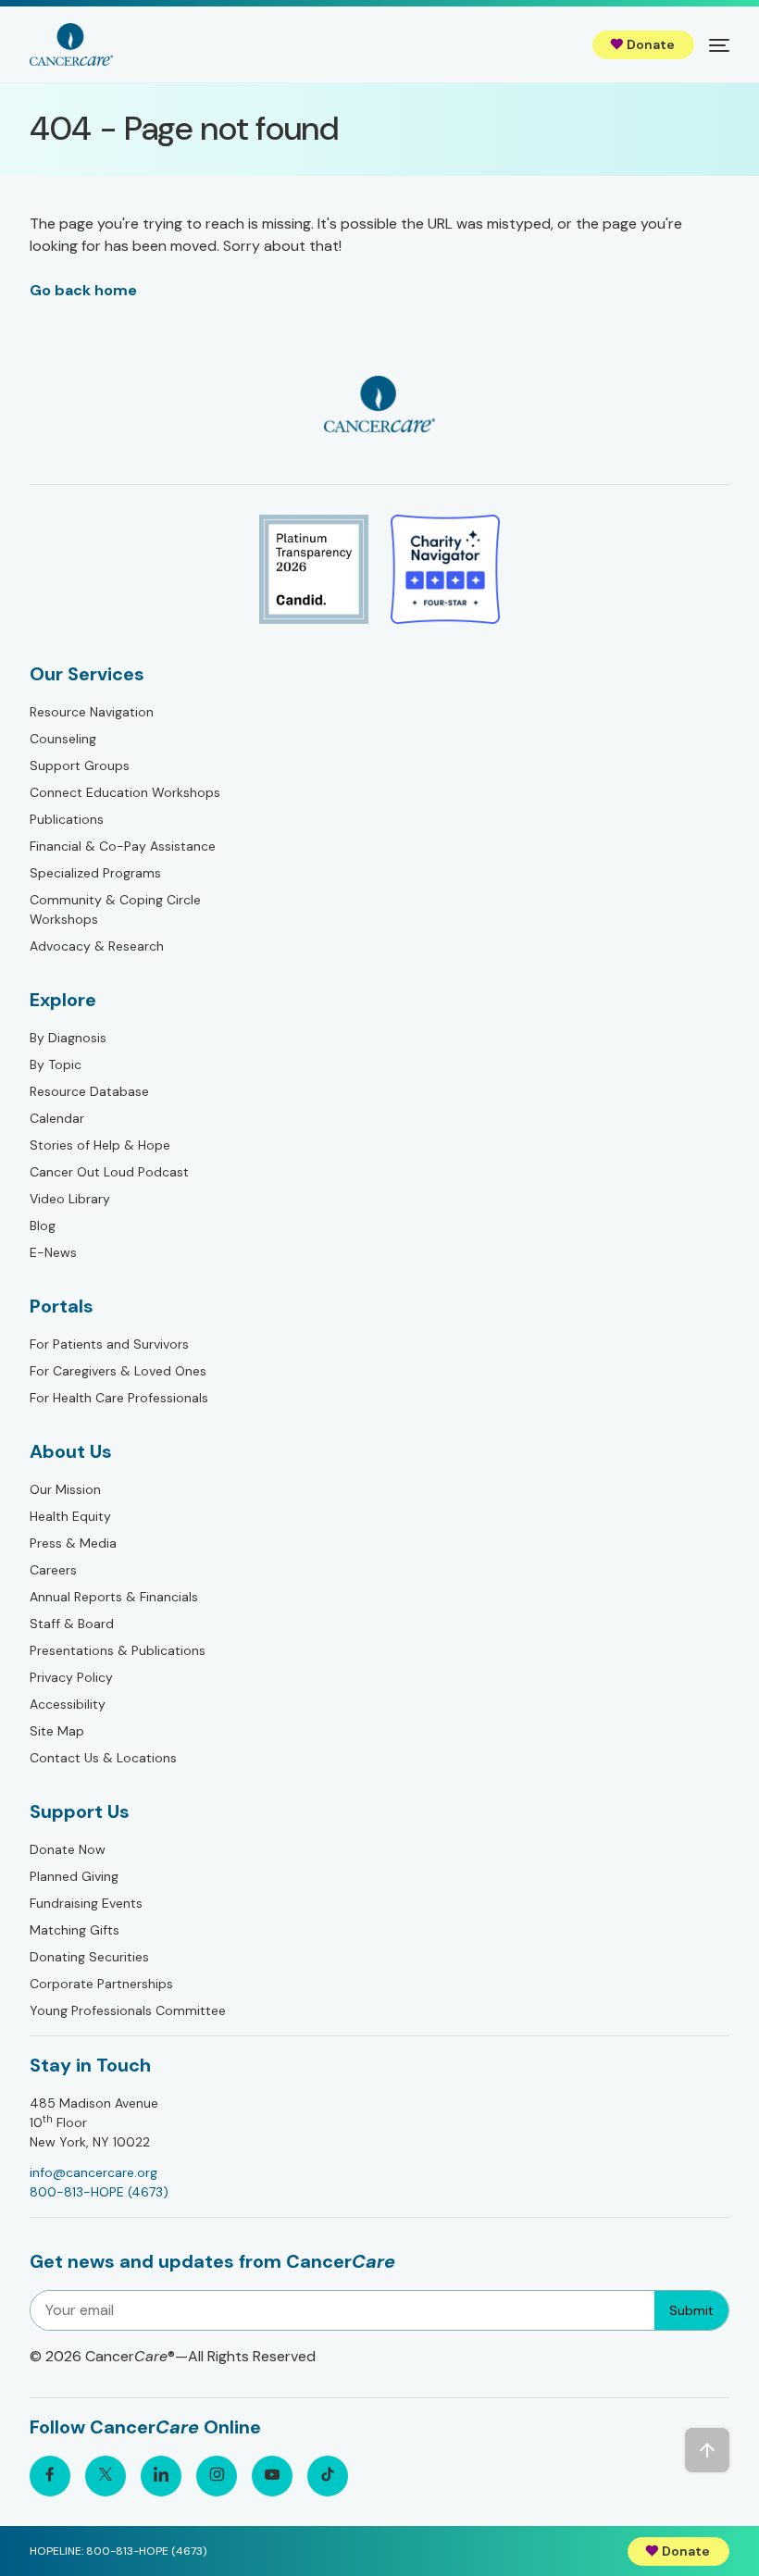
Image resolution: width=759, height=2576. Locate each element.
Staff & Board (72, 1624)
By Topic (56, 1064)
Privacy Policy (71, 1677)
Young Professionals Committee (128, 2010)
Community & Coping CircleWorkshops (115, 909)
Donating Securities (89, 1957)
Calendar (57, 1118)
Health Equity (70, 1516)
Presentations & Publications (118, 1650)
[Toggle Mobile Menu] (719, 44)
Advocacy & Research (97, 946)
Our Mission (65, 1489)
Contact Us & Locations (103, 1758)
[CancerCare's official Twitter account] (106, 2476)
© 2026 (173, 2356)
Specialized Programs (95, 873)
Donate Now (68, 1849)
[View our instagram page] (217, 2476)
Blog (43, 1226)
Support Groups (80, 765)
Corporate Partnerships (101, 1984)
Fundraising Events (86, 1903)
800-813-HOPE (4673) (99, 2192)
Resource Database (89, 1091)
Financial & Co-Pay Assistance (123, 846)
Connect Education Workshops (125, 792)
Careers (53, 1570)
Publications (67, 819)
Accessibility (68, 1704)
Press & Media (73, 1543)
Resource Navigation (92, 712)
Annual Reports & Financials (114, 1597)
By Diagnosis (68, 1038)
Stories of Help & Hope (100, 1145)
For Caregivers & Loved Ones (118, 1371)
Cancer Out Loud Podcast (109, 1172)
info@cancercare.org (93, 2172)
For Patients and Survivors (109, 1344)
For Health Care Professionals (119, 1398)
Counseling (63, 739)
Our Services (87, 674)
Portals (62, 1306)
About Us (71, 1451)
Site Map (57, 1731)
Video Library (70, 1199)
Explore (63, 1000)
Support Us (80, 1811)
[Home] (71, 44)
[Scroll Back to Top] (707, 2450)
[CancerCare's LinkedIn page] (161, 2476)
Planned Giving (74, 1876)
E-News (53, 1252)
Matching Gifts (75, 1930)
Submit (691, 2310)
